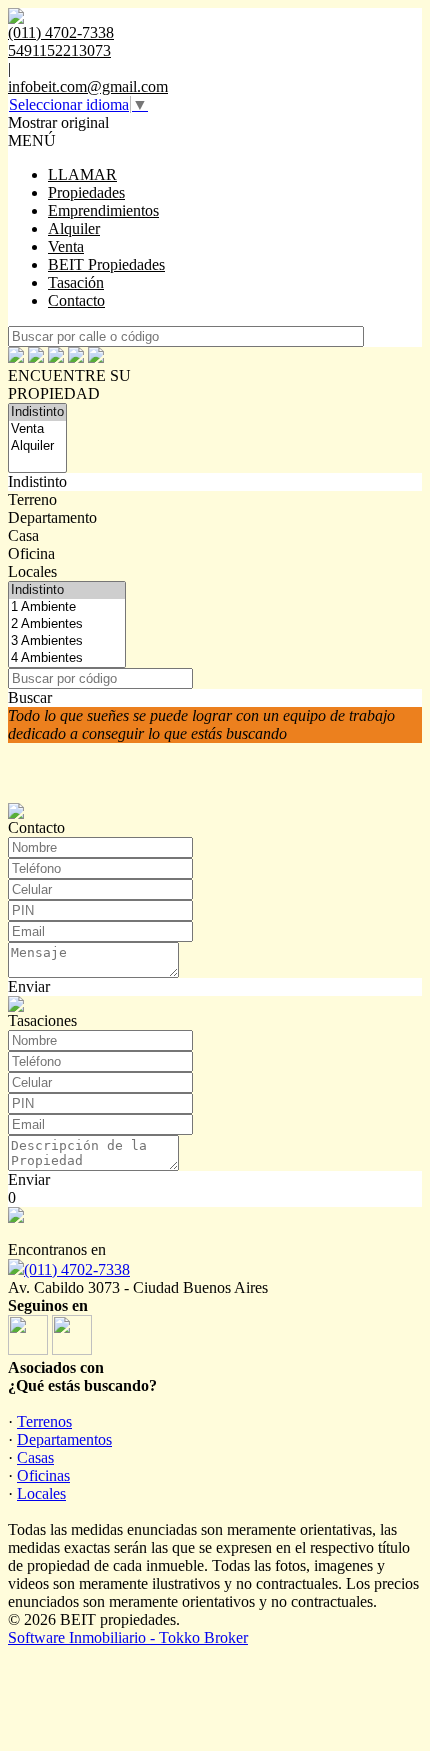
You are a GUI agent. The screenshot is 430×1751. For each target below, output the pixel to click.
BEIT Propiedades (106, 264)
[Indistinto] (37, 412)
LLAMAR (82, 174)
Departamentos (64, 1439)
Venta (66, 246)
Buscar (30, 697)
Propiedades (86, 192)
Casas (35, 1457)
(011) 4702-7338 (77, 1269)
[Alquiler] (37, 446)
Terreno (32, 499)
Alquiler (74, 228)
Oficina (31, 553)
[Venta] (37, 429)
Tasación (76, 282)
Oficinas (43, 1475)
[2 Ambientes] (67, 624)
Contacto (76, 300)
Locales (32, 571)
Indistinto (37, 481)
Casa (23, 535)
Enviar (29, 986)
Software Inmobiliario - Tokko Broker (128, 1637)
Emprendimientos (103, 210)
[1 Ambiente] (67, 607)
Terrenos (44, 1421)
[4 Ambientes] (67, 658)
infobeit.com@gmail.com (88, 86)
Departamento (52, 517)
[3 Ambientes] (67, 641)
